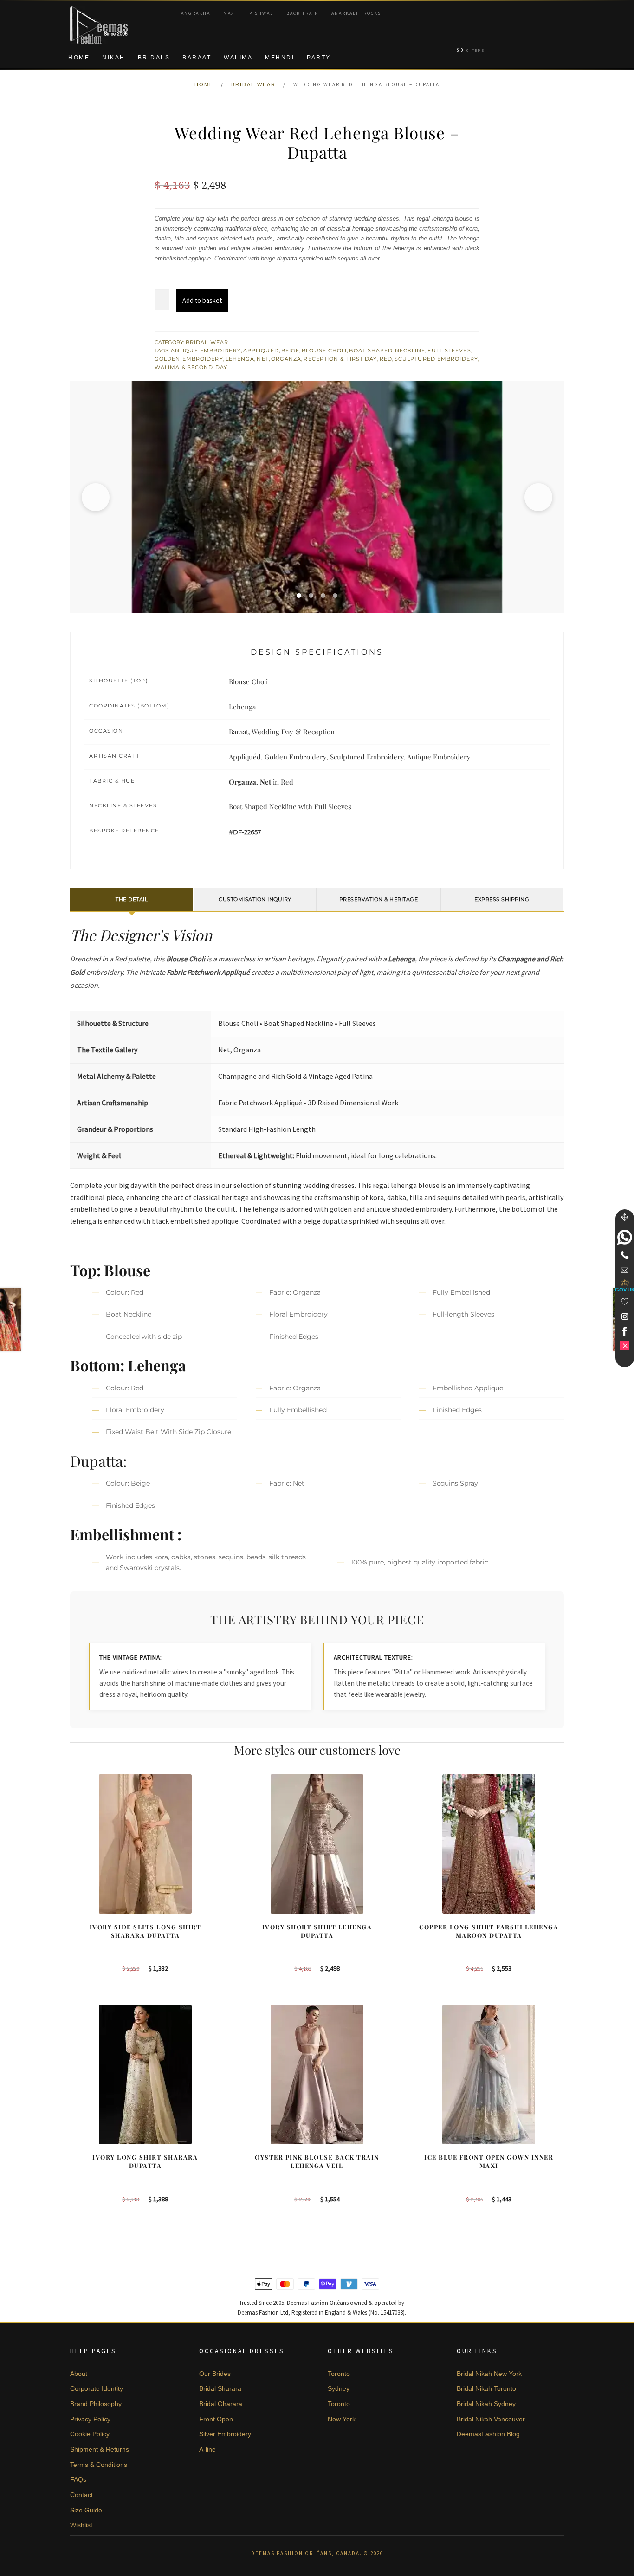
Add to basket (202, 300)
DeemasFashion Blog (488, 2434)
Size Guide (86, 2510)
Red (386, 359)
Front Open (216, 2419)
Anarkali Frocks (356, 13)
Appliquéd (261, 350)
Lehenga (240, 359)
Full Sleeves (449, 350)
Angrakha (196, 13)
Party (319, 58)
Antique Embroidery (206, 350)
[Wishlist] (625, 1302)
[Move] (625, 1217)
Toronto (339, 2374)
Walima (238, 58)
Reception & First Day (340, 359)
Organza (286, 359)
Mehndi (280, 58)
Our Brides (215, 2374)
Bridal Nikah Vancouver (491, 2419)
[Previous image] (96, 497)
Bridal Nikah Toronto (486, 2388)
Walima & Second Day (191, 367)
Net (262, 359)
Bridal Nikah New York (489, 2374)
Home (79, 58)
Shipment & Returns (100, 2449)
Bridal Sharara (220, 2388)
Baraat (197, 58)
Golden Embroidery (189, 359)
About (79, 2374)
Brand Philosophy (96, 2404)
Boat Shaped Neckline (387, 350)
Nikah (114, 58)
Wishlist (81, 2525)
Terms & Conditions (99, 2465)
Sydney (339, 2388)
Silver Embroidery (225, 2434)
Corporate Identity (97, 2388)
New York (342, 2419)
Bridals (154, 58)
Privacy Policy (90, 2419)
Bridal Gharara (221, 2404)
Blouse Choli (324, 350)
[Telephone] (625, 1255)
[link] (625, 1237)
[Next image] (538, 497)
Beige (291, 350)
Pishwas (261, 13)
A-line (207, 2449)
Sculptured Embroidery (436, 359)
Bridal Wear (253, 84)
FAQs (78, 2479)
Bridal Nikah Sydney (486, 2404)
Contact (81, 2495)
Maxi (230, 13)
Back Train (303, 13)
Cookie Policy (90, 2434)
